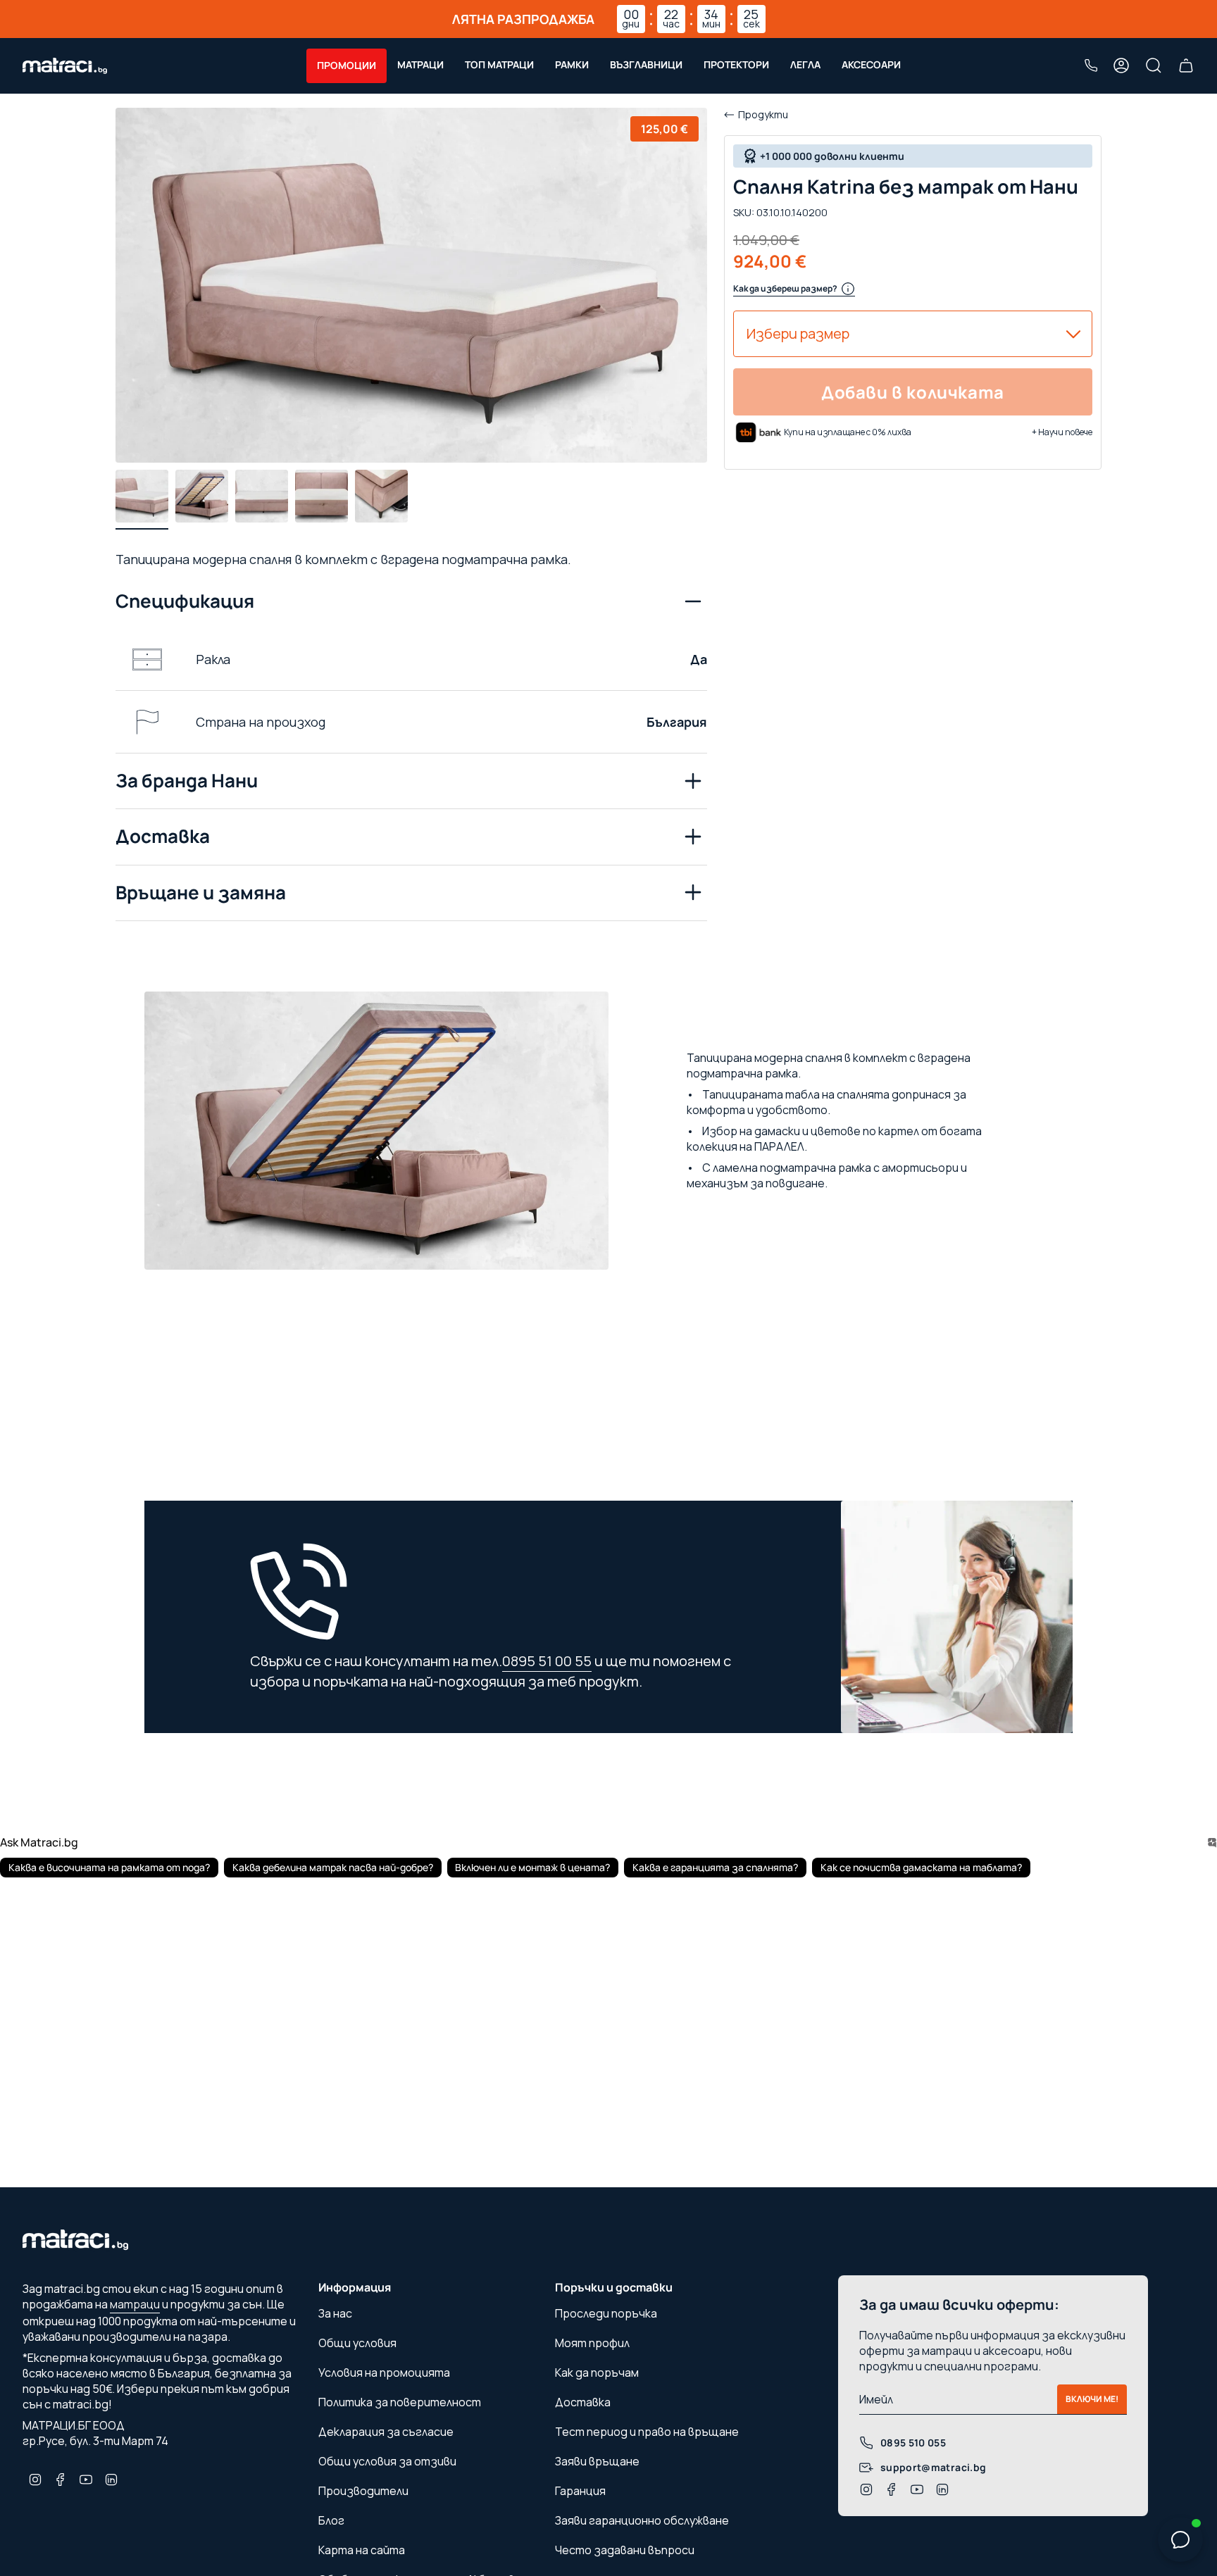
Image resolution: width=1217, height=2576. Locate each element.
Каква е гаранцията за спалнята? (715, 1867)
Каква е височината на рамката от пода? (109, 1867)
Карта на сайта (362, 2550)
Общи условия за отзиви (387, 2461)
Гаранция (580, 2491)
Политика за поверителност (400, 2402)
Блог (331, 2520)
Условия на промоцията (384, 2372)
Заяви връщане (597, 2461)
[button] (347, 66)
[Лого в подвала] (75, 2244)
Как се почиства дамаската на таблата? (921, 1867)
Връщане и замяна (201, 892)
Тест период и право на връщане (647, 2432)
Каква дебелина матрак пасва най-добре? (333, 1867)
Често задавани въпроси (625, 2550)
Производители (363, 2491)
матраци (135, 2304)
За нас (335, 2313)
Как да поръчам (597, 2372)
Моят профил (592, 2343)
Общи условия (357, 2343)
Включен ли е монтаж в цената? (532, 1867)
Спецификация (185, 601)
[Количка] (1186, 65)
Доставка (163, 836)
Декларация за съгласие (386, 2432)
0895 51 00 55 (547, 1661)
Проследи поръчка (606, 2313)
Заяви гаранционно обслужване (642, 2520)
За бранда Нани (187, 780)
